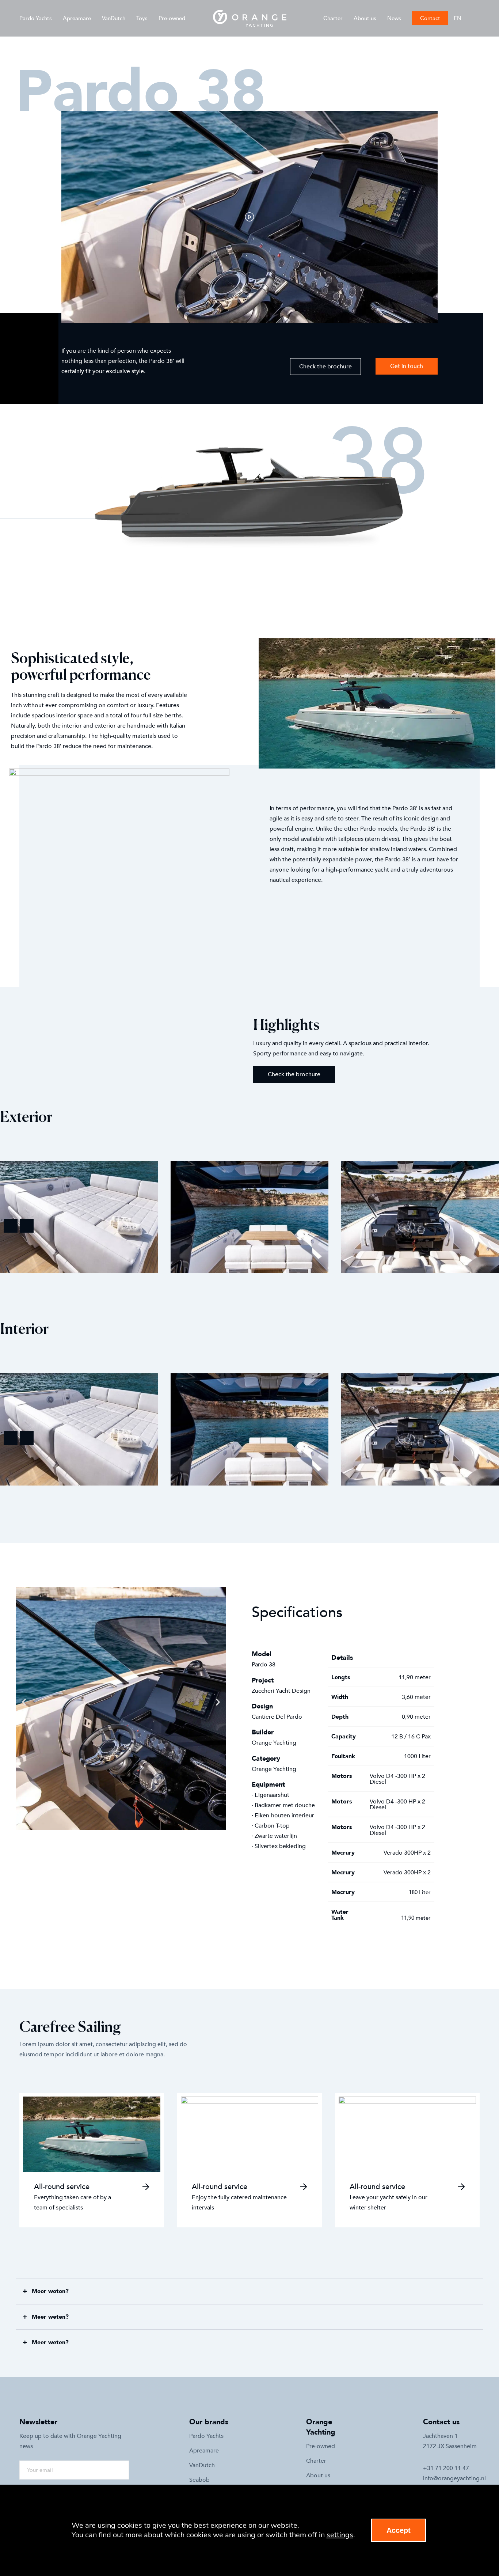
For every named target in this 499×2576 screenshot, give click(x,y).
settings (340, 2535)
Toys (142, 18)
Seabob (199, 2480)
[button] (250, 217)
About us (365, 18)
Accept (399, 2530)
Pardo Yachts (36, 18)
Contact (430, 18)
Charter (333, 18)
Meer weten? (50, 2291)
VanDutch (114, 18)
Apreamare (77, 18)
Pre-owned (172, 18)
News (394, 18)
